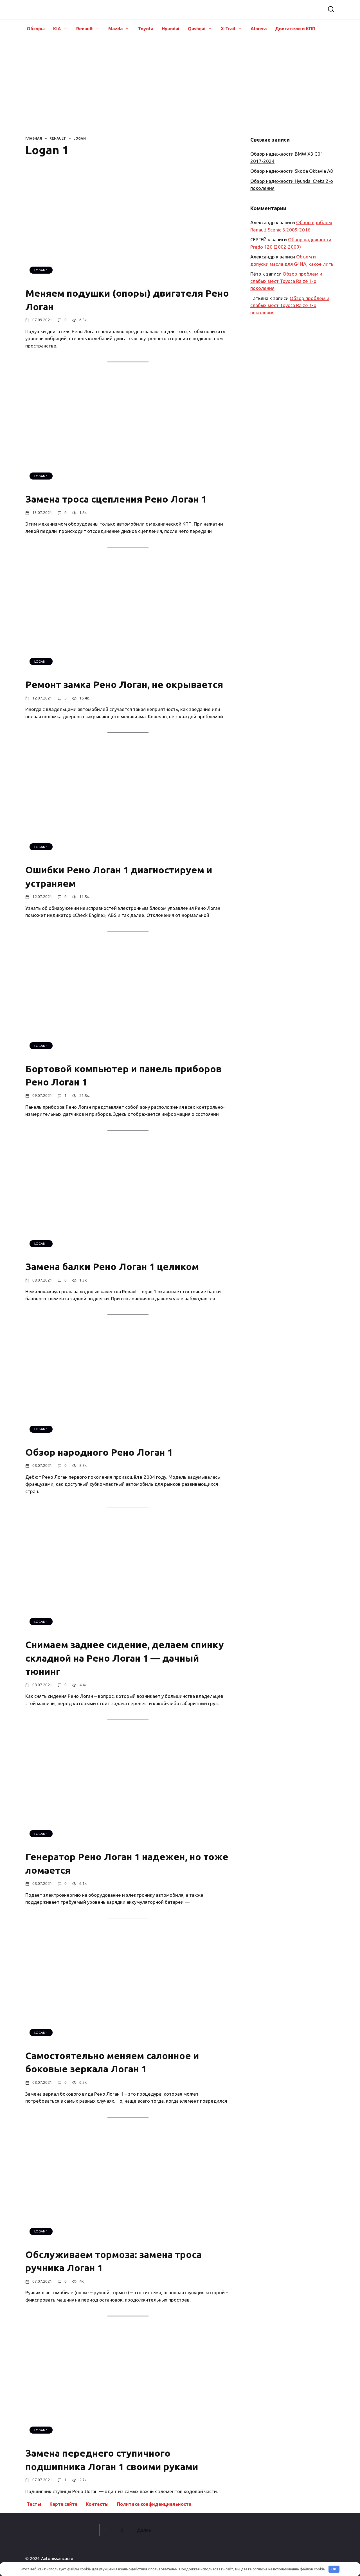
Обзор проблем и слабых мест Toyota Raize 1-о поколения (286, 281)
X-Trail (228, 29)
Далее (144, 2530)
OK (334, 2569)
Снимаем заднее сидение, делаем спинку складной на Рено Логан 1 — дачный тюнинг (125, 1658)
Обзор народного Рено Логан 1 (99, 1452)
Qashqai (197, 29)
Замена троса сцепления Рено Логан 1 (116, 499)
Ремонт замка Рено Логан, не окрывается (124, 685)
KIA (57, 29)
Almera (259, 29)
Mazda (115, 29)
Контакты (97, 2504)
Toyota (146, 29)
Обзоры (36, 29)
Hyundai (171, 29)
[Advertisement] (180, 85)
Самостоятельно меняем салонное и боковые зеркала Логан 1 (112, 2062)
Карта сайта (63, 2504)
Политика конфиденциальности (154, 2504)
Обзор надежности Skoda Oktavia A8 (292, 171)
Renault (85, 29)
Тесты (34, 2504)
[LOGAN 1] (110, 278)
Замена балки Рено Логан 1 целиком (112, 1267)
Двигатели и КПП (295, 29)
